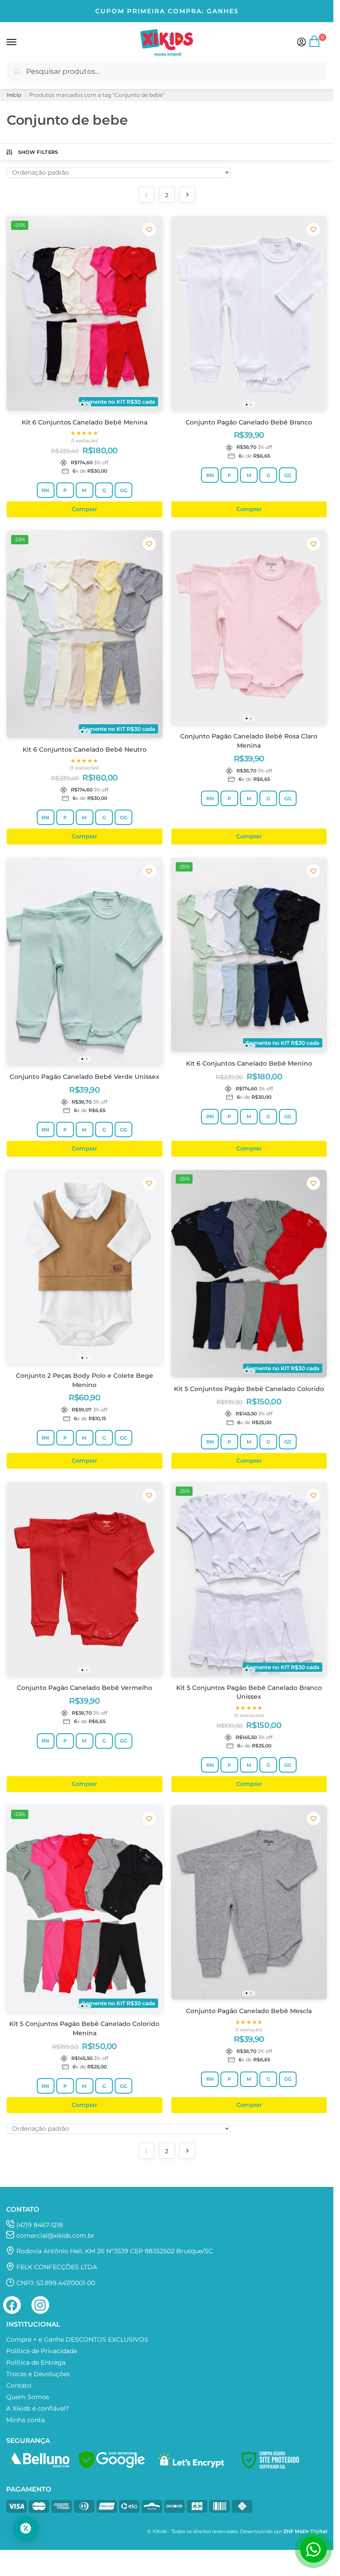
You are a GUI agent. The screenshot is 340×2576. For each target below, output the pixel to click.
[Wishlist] (149, 229)
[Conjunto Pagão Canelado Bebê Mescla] (249, 1902)
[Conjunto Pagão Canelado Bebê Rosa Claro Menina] (249, 628)
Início (14, 95)
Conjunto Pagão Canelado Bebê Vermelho (85, 1688)
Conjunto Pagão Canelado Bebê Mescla (249, 2011)
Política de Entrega (36, 2362)
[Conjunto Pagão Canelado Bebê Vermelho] (85, 1579)
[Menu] (20, 42)
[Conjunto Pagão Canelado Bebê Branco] (249, 313)
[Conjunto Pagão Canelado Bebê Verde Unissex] (85, 961)
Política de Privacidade (42, 2351)
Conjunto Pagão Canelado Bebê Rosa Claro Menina (249, 741)
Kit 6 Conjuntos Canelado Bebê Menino (249, 1063)
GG (124, 490)
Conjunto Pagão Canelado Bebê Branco (249, 422)
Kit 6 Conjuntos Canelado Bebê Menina (85, 422)
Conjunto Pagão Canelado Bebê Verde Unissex (85, 1077)
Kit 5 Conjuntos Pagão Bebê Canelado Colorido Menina (84, 2028)
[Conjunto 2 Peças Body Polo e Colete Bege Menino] (85, 1267)
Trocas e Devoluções (38, 2374)
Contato (19, 2385)
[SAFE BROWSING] (112, 2466)
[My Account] (301, 43)
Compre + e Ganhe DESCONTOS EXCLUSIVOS (77, 2339)
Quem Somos (28, 2397)
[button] (315, 45)
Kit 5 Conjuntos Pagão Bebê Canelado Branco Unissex (249, 1692)
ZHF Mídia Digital (305, 2532)
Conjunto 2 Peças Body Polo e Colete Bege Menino (85, 1380)
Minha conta (25, 2420)
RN (45, 490)
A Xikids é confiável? (38, 2408)
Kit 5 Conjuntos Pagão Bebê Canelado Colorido (249, 1389)
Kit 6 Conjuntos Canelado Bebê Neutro (85, 749)
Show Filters (38, 152)
